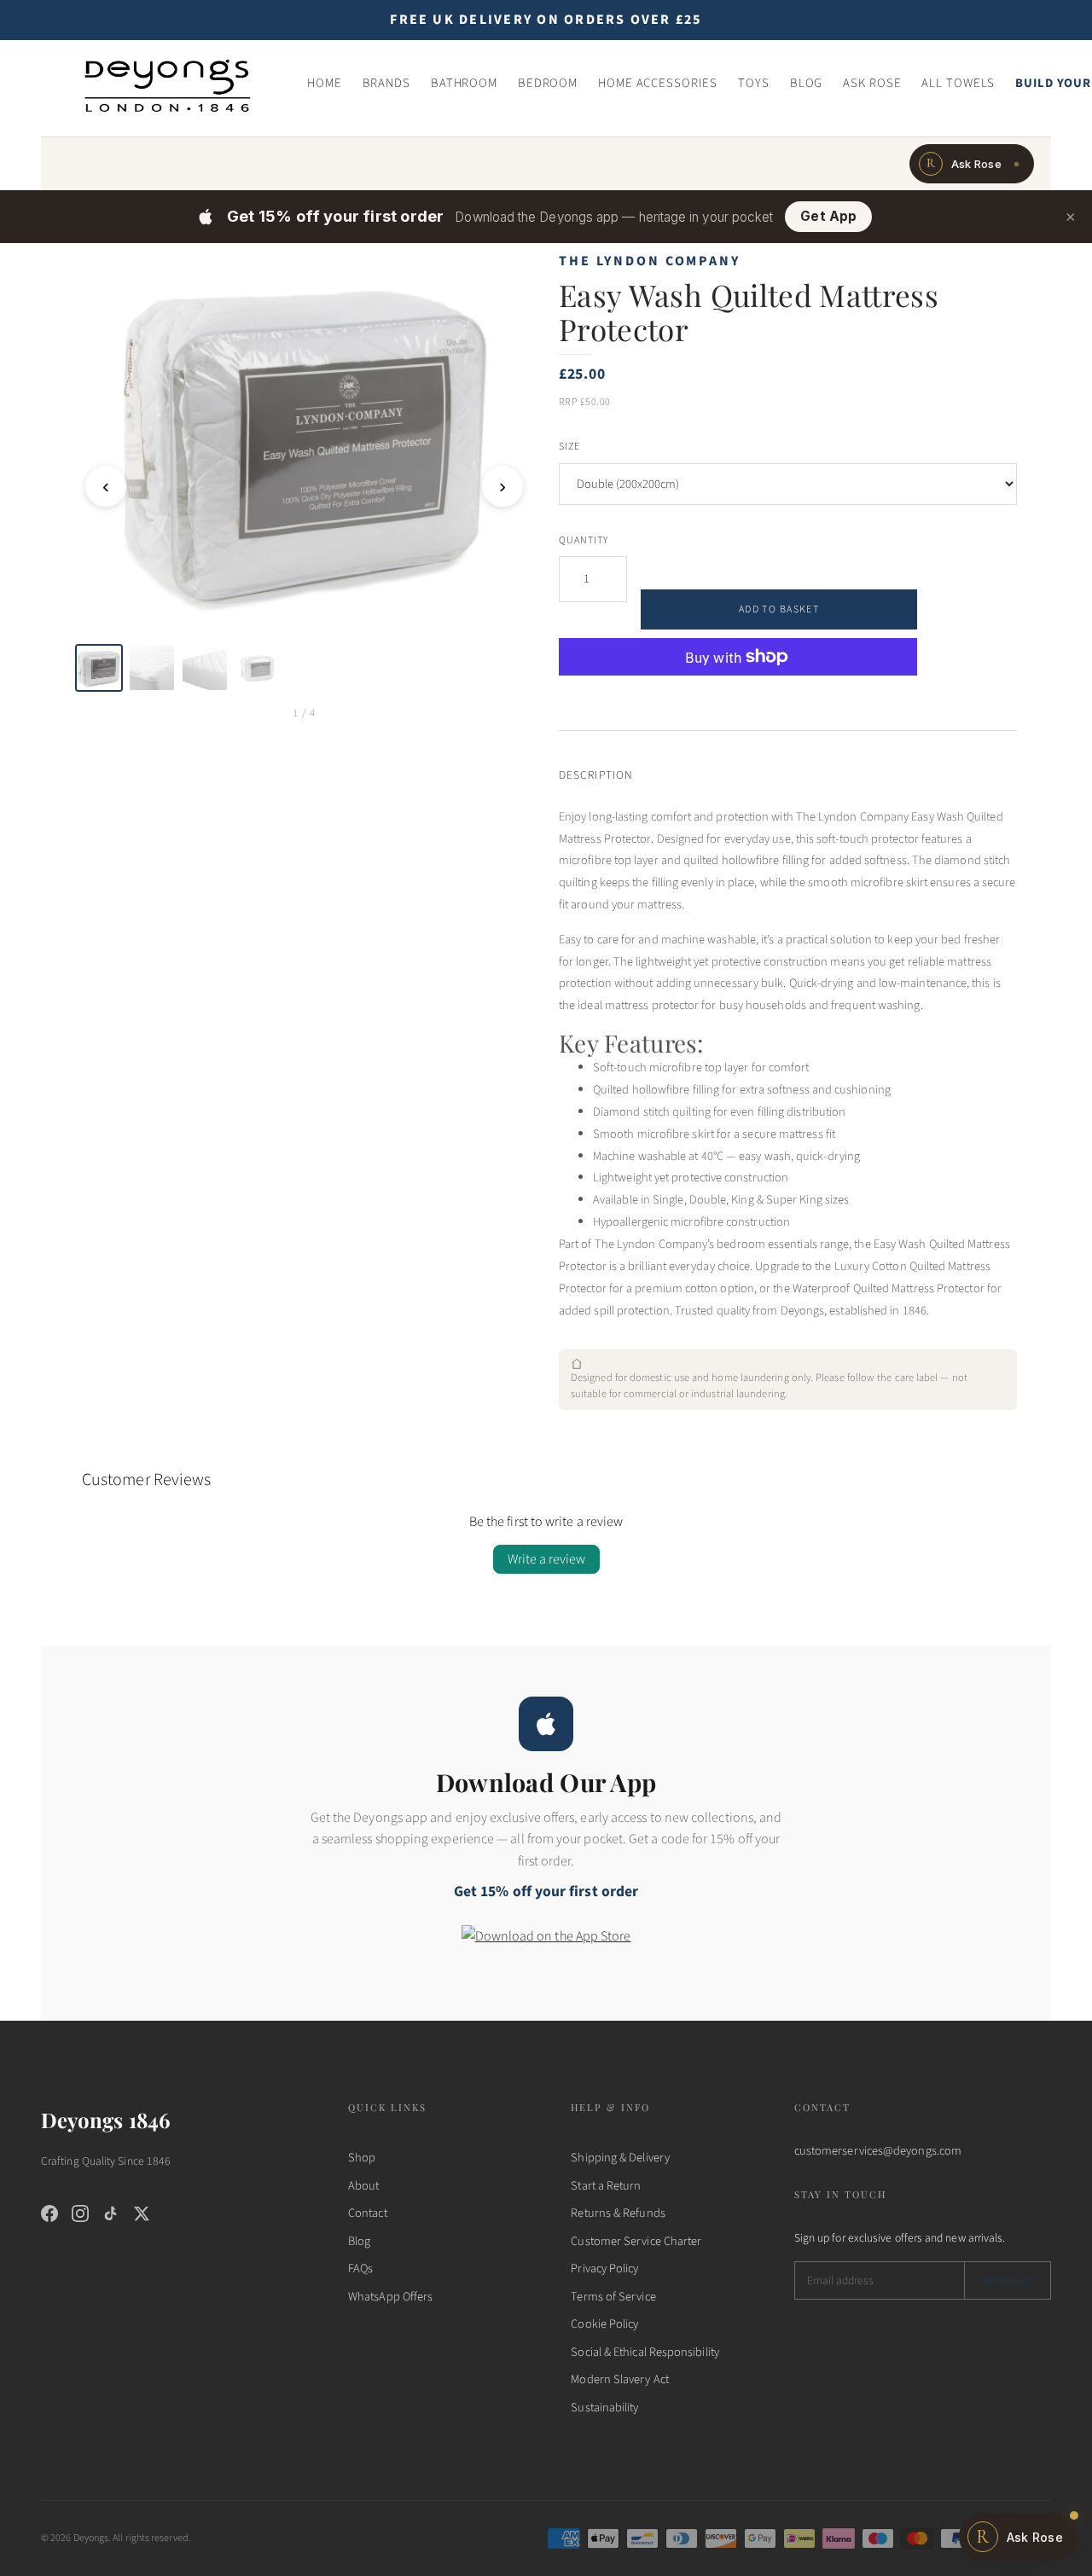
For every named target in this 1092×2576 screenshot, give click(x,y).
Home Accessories (658, 83)
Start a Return (606, 2186)
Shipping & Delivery (620, 2158)
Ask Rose (872, 83)
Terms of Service (613, 2297)
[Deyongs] (167, 84)
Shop (362, 2158)
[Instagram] (80, 2213)
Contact (368, 2213)
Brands (386, 83)
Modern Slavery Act (619, 2379)
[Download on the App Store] (546, 1947)
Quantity (584, 540)
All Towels (958, 83)
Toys (754, 83)
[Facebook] (49, 2213)
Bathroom (464, 83)
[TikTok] (111, 2213)
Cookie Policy (604, 2324)
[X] (142, 2213)
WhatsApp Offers (390, 2297)
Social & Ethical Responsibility (645, 2352)
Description (596, 775)
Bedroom (548, 83)
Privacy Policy (604, 2269)
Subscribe (1008, 2280)
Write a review (546, 1559)
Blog (807, 83)
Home (325, 83)
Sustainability (604, 2408)
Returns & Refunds (618, 2213)
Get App (828, 216)
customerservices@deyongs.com (878, 2151)
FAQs (360, 2269)
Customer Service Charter (636, 2241)
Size (569, 447)
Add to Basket (779, 609)
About (363, 2186)
